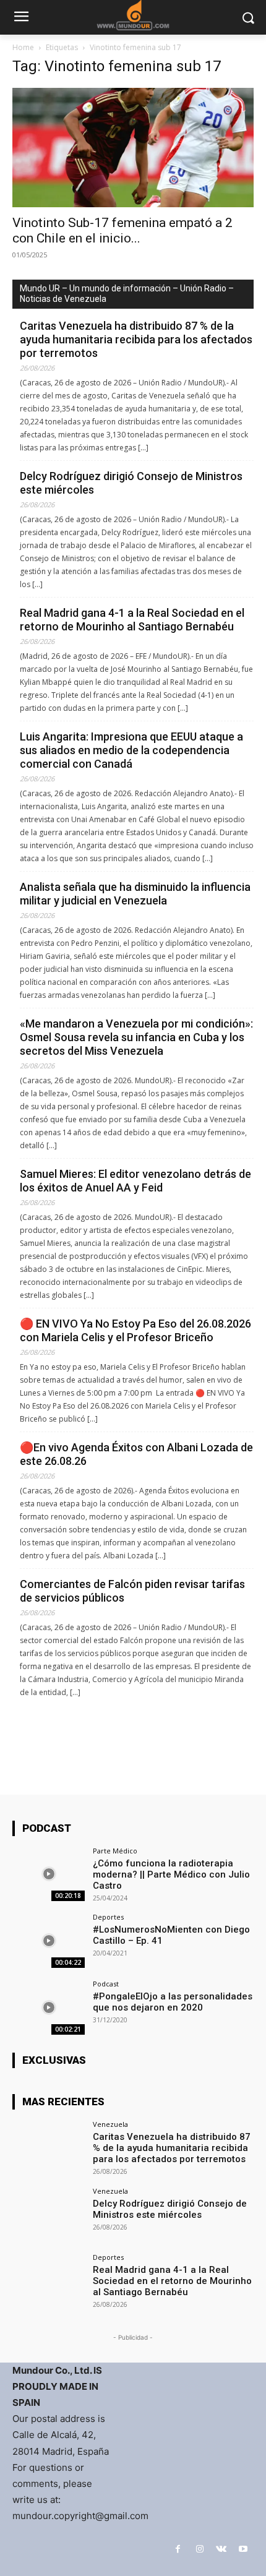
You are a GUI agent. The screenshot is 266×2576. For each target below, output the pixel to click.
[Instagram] (199, 2549)
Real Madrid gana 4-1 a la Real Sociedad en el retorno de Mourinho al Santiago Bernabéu (132, 620)
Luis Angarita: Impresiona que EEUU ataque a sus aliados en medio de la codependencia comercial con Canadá (131, 750)
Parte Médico (115, 1851)
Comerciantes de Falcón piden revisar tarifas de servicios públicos (132, 1591)
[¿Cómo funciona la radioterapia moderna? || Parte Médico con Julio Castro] (49, 1874)
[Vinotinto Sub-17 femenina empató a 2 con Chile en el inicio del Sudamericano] (133, 148)
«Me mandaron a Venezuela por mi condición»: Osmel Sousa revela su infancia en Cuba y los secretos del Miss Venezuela (136, 1037)
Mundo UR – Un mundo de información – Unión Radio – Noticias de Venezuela (127, 294)
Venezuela (110, 2124)
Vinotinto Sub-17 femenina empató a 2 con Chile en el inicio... (122, 230)
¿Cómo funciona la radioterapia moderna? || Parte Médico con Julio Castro (171, 1874)
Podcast (106, 1984)
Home (23, 47)
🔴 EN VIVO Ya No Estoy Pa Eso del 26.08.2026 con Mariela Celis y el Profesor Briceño (135, 1330)
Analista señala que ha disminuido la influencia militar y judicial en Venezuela (135, 894)
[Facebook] (178, 2549)
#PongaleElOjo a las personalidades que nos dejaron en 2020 (173, 2002)
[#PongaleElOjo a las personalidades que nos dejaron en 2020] (49, 2007)
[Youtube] (243, 2549)
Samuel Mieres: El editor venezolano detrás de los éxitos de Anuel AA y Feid (135, 1181)
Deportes (108, 1917)
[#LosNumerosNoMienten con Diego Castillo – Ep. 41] (49, 1941)
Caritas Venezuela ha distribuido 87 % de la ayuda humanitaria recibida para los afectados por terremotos (136, 339)
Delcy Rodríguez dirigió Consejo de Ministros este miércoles (131, 483)
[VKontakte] (221, 2549)
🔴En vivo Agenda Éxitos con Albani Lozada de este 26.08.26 (136, 1454)
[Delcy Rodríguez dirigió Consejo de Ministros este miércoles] (49, 2215)
